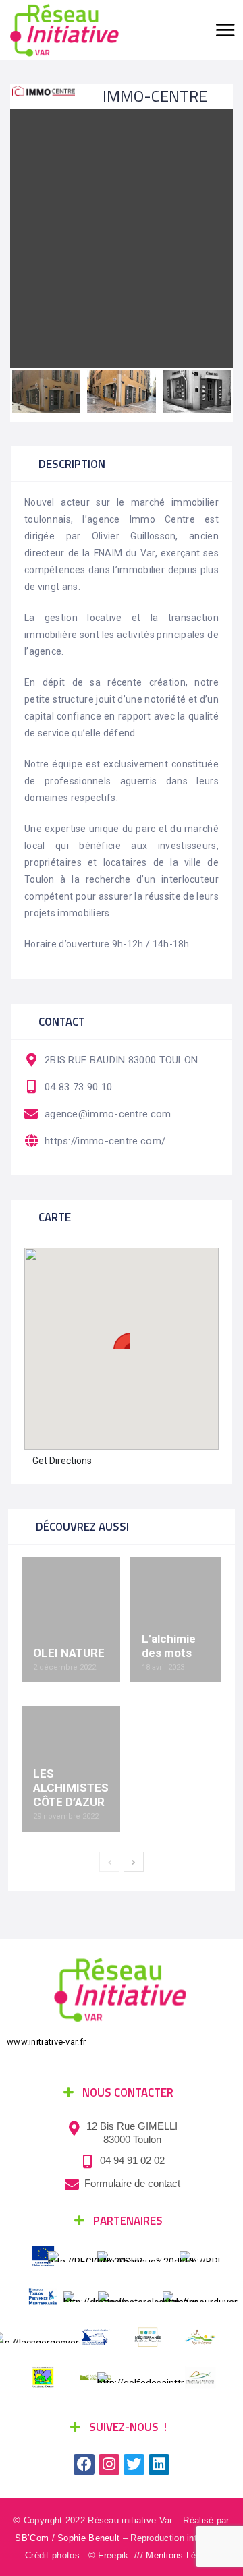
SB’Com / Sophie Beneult (67, 2538)
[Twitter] (134, 2464)
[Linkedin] (159, 2464)
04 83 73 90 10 (78, 1087)
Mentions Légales (182, 2555)
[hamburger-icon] (224, 30)
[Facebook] (84, 2464)
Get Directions (62, 1461)
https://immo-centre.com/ (105, 1141)
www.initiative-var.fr (46, 2042)
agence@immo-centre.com (108, 1114)
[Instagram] (109, 2464)
